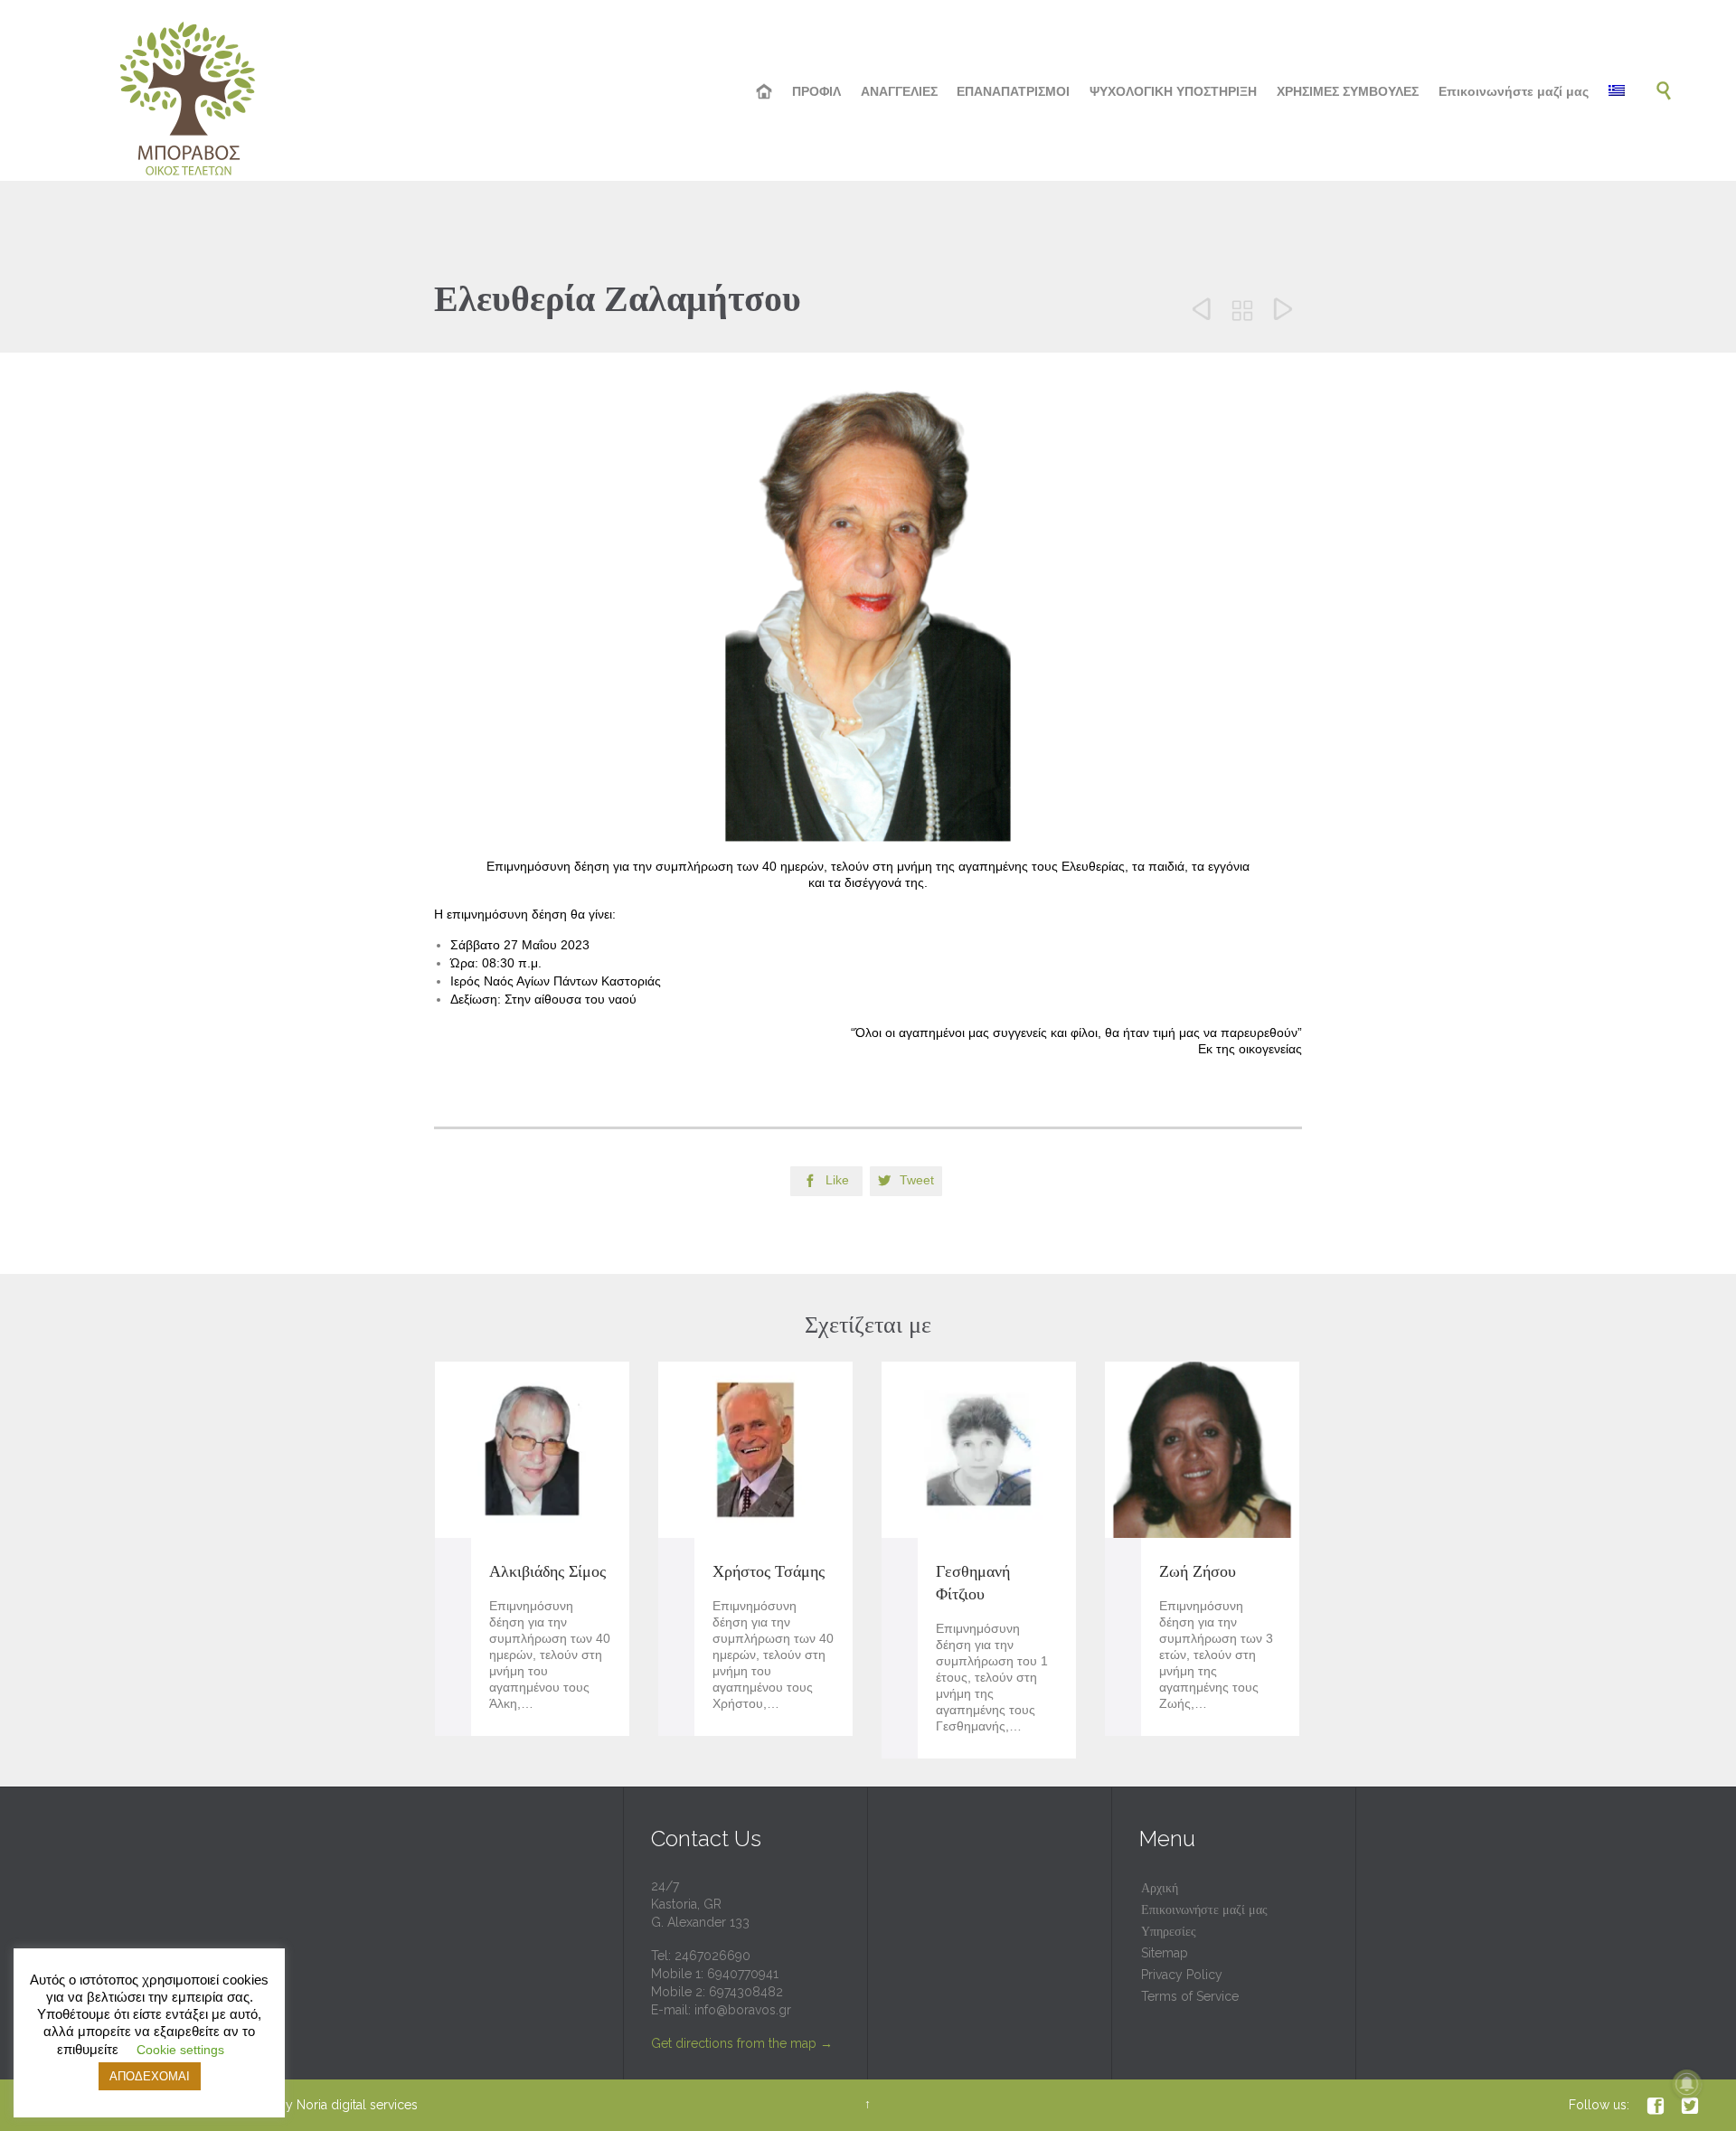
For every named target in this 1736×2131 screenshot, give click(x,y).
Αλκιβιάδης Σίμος (547, 1571)
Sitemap (1165, 1953)
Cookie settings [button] (180, 2050)
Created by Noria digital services (323, 2105)
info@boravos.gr (743, 2010)
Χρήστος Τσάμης (769, 1571)
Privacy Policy (1182, 1975)
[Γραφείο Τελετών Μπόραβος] (190, 90)
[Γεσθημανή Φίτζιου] (979, 1450)
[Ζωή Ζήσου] (1202, 1450)
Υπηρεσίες (1169, 1931)
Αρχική (1160, 1888)
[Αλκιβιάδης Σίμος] (532, 1450)
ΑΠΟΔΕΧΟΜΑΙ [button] (150, 2076)
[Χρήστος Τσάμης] (755, 1450)
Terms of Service (1190, 1996)
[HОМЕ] (765, 92)
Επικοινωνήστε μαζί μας (1204, 1909)
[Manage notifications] (1687, 2084)
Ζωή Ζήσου (1198, 1571)
